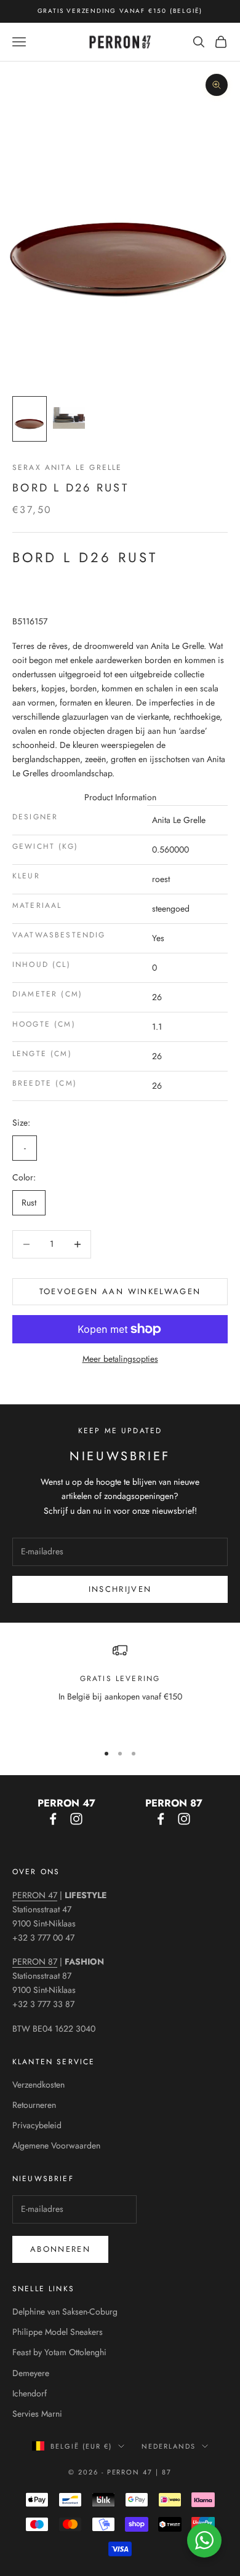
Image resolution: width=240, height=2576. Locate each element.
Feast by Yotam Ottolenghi (59, 2352)
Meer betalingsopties (120, 1359)
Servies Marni (37, 2414)
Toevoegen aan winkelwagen (120, 1291)
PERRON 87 (35, 1962)
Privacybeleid (37, 2125)
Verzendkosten (38, 2085)
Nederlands (169, 2446)
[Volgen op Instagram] (76, 1819)
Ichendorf (30, 2393)
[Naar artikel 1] (30, 419)
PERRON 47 (35, 1895)
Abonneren (60, 2249)
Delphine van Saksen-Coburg (65, 2312)
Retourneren (34, 2105)
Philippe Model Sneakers (58, 2332)
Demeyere (31, 2373)
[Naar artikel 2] (69, 418)
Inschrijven (120, 1589)
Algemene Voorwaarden (56, 2145)
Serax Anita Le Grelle (67, 467)
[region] (120, 1688)
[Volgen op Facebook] (53, 1819)
